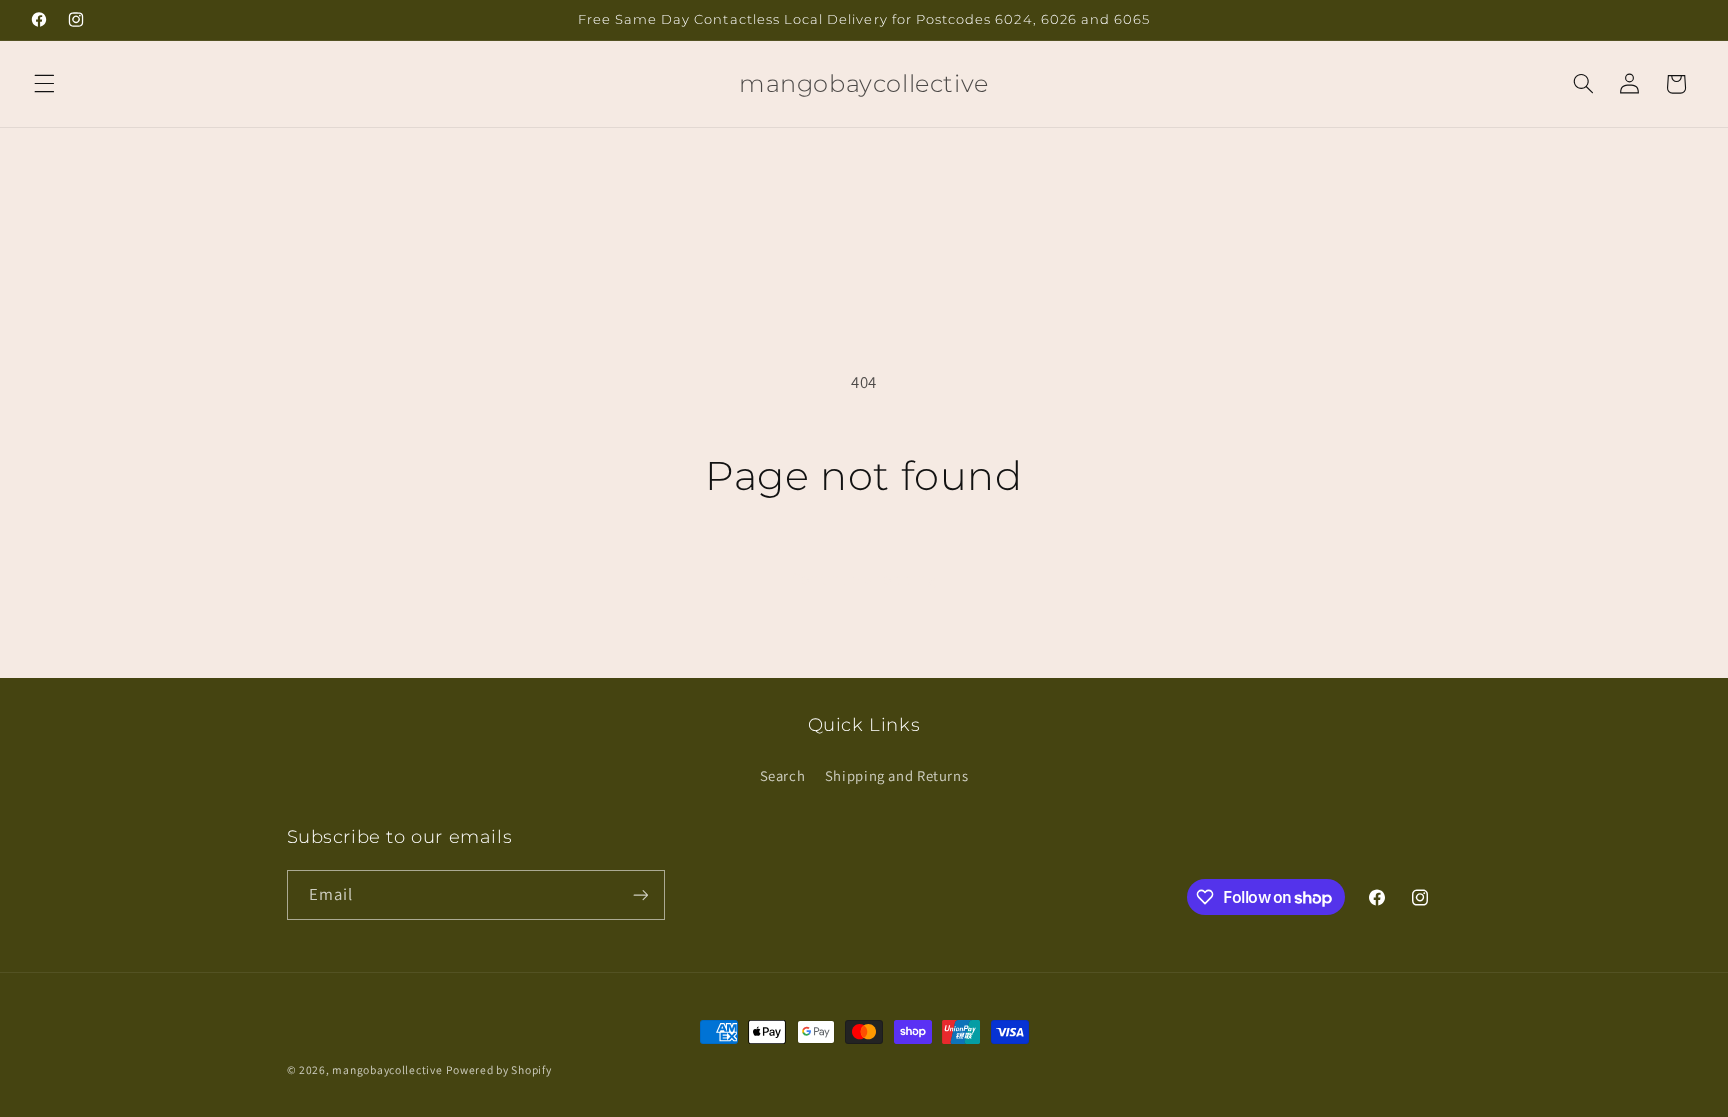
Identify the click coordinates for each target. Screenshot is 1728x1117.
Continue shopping (864, 578)
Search (783, 775)
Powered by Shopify (498, 1069)
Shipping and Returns (897, 775)
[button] (44, 84)
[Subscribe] (640, 894)
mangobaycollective (387, 1069)
